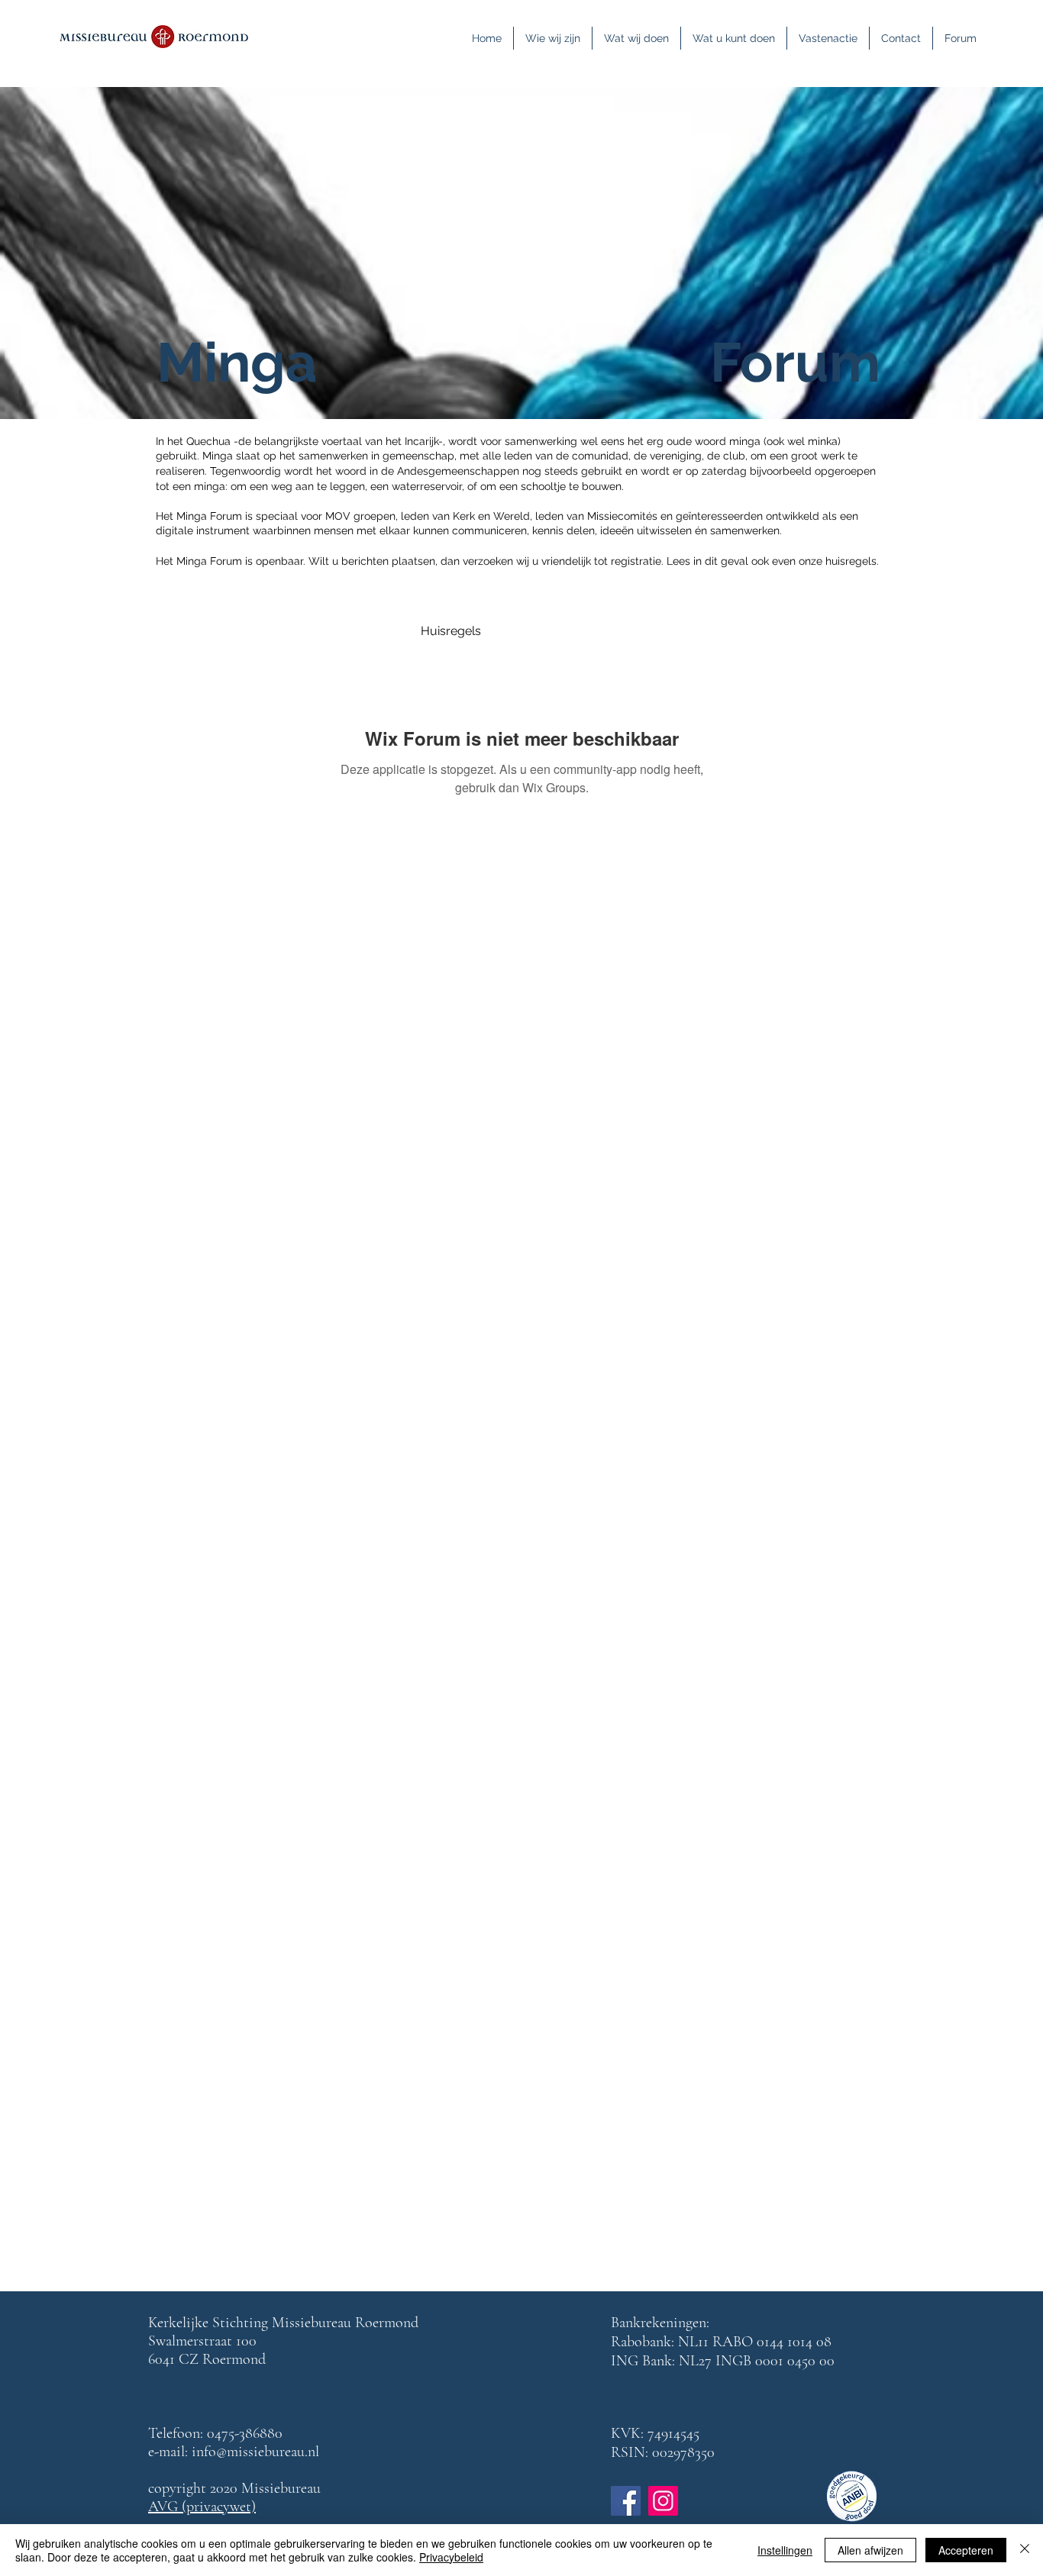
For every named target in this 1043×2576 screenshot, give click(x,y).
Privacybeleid (451, 2557)
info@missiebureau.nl (255, 2452)
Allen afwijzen (870, 2550)
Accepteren (966, 2550)
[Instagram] (663, 2501)
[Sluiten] (1025, 2550)
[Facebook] (626, 2501)
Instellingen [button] (785, 2550)
